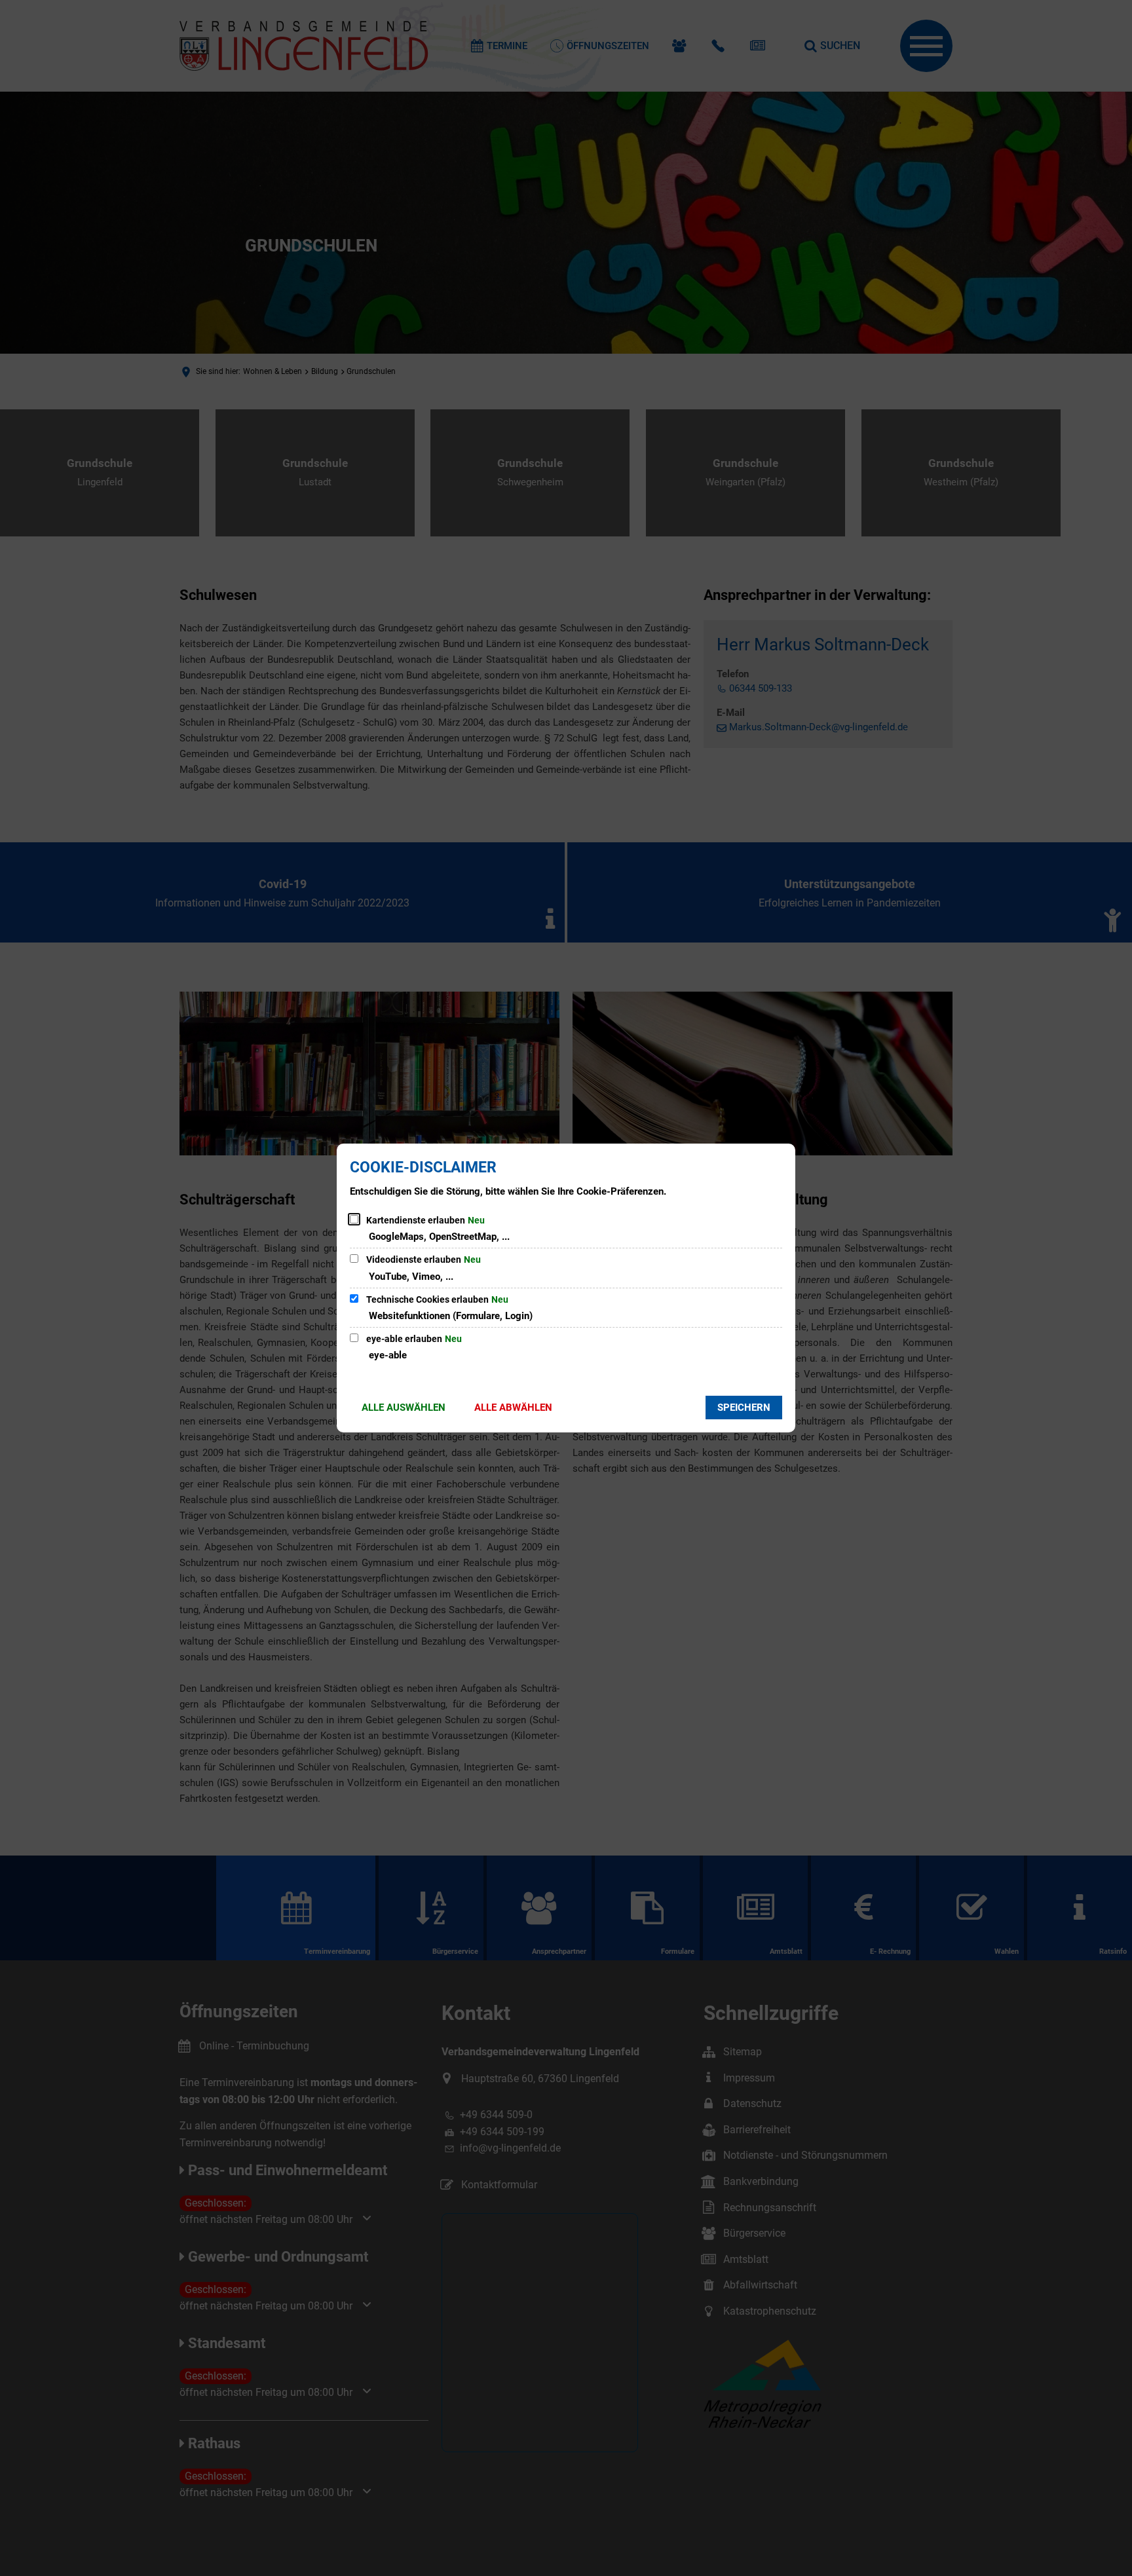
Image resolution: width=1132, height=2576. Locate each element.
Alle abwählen (513, 1408)
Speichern (744, 1408)
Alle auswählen (404, 1408)
